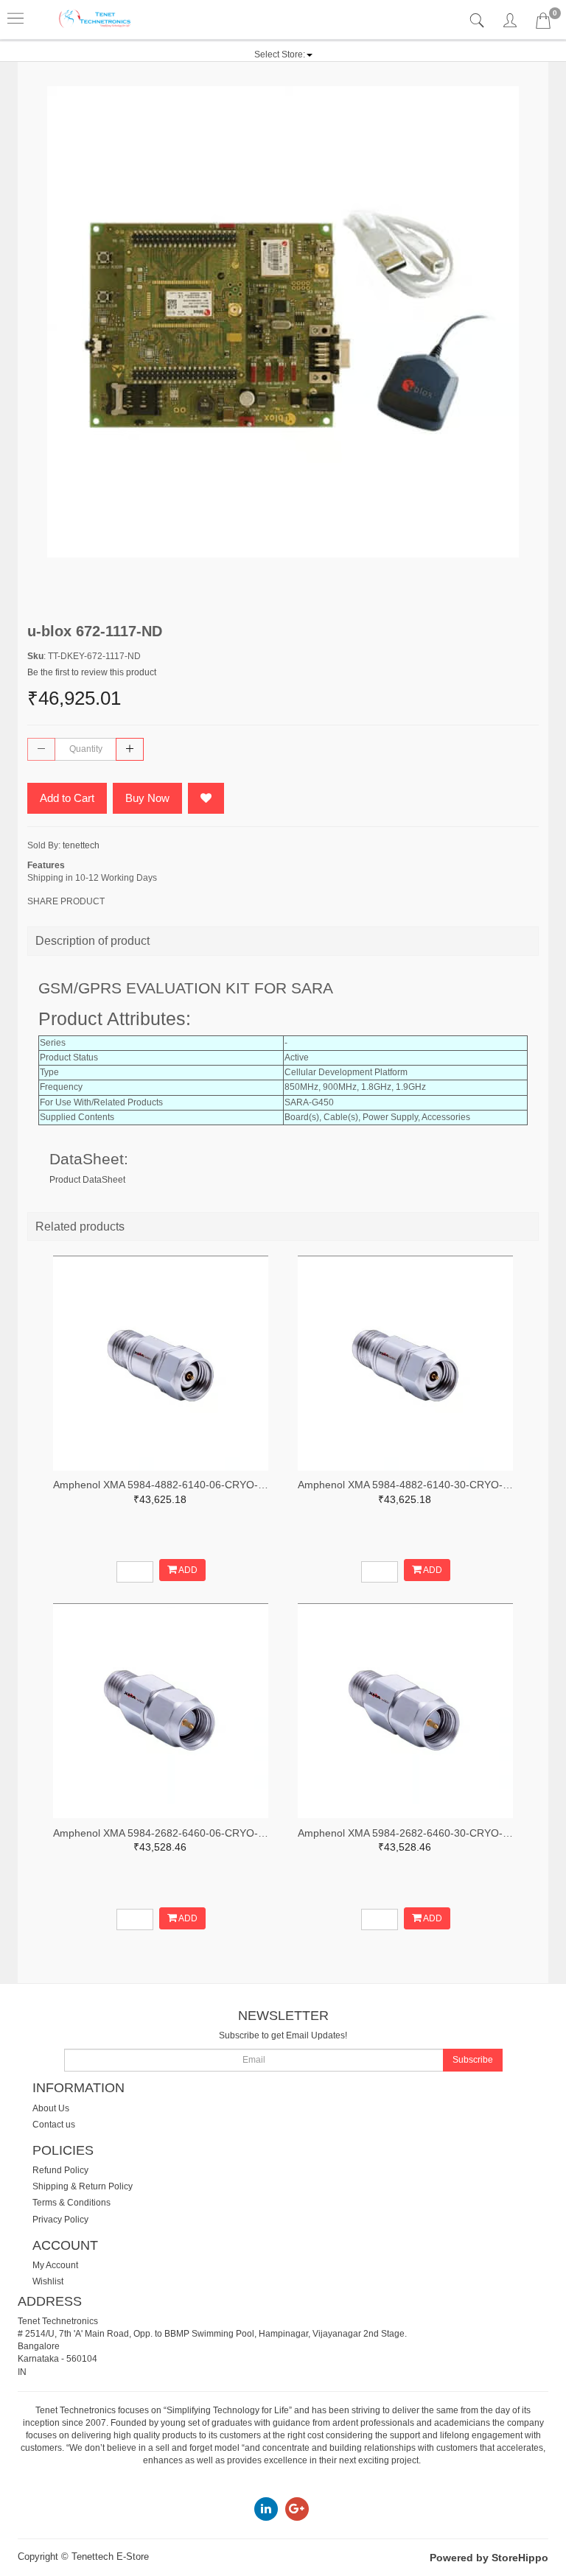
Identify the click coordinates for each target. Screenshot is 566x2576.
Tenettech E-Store (110, 2556)
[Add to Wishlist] (206, 798)
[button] (283, 54)
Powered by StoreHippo (489, 2558)
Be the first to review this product (92, 672)
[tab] (479, 21)
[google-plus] (297, 2508)
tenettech (81, 845)
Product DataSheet (87, 1180)
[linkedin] (266, 2508)
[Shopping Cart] (543, 24)
